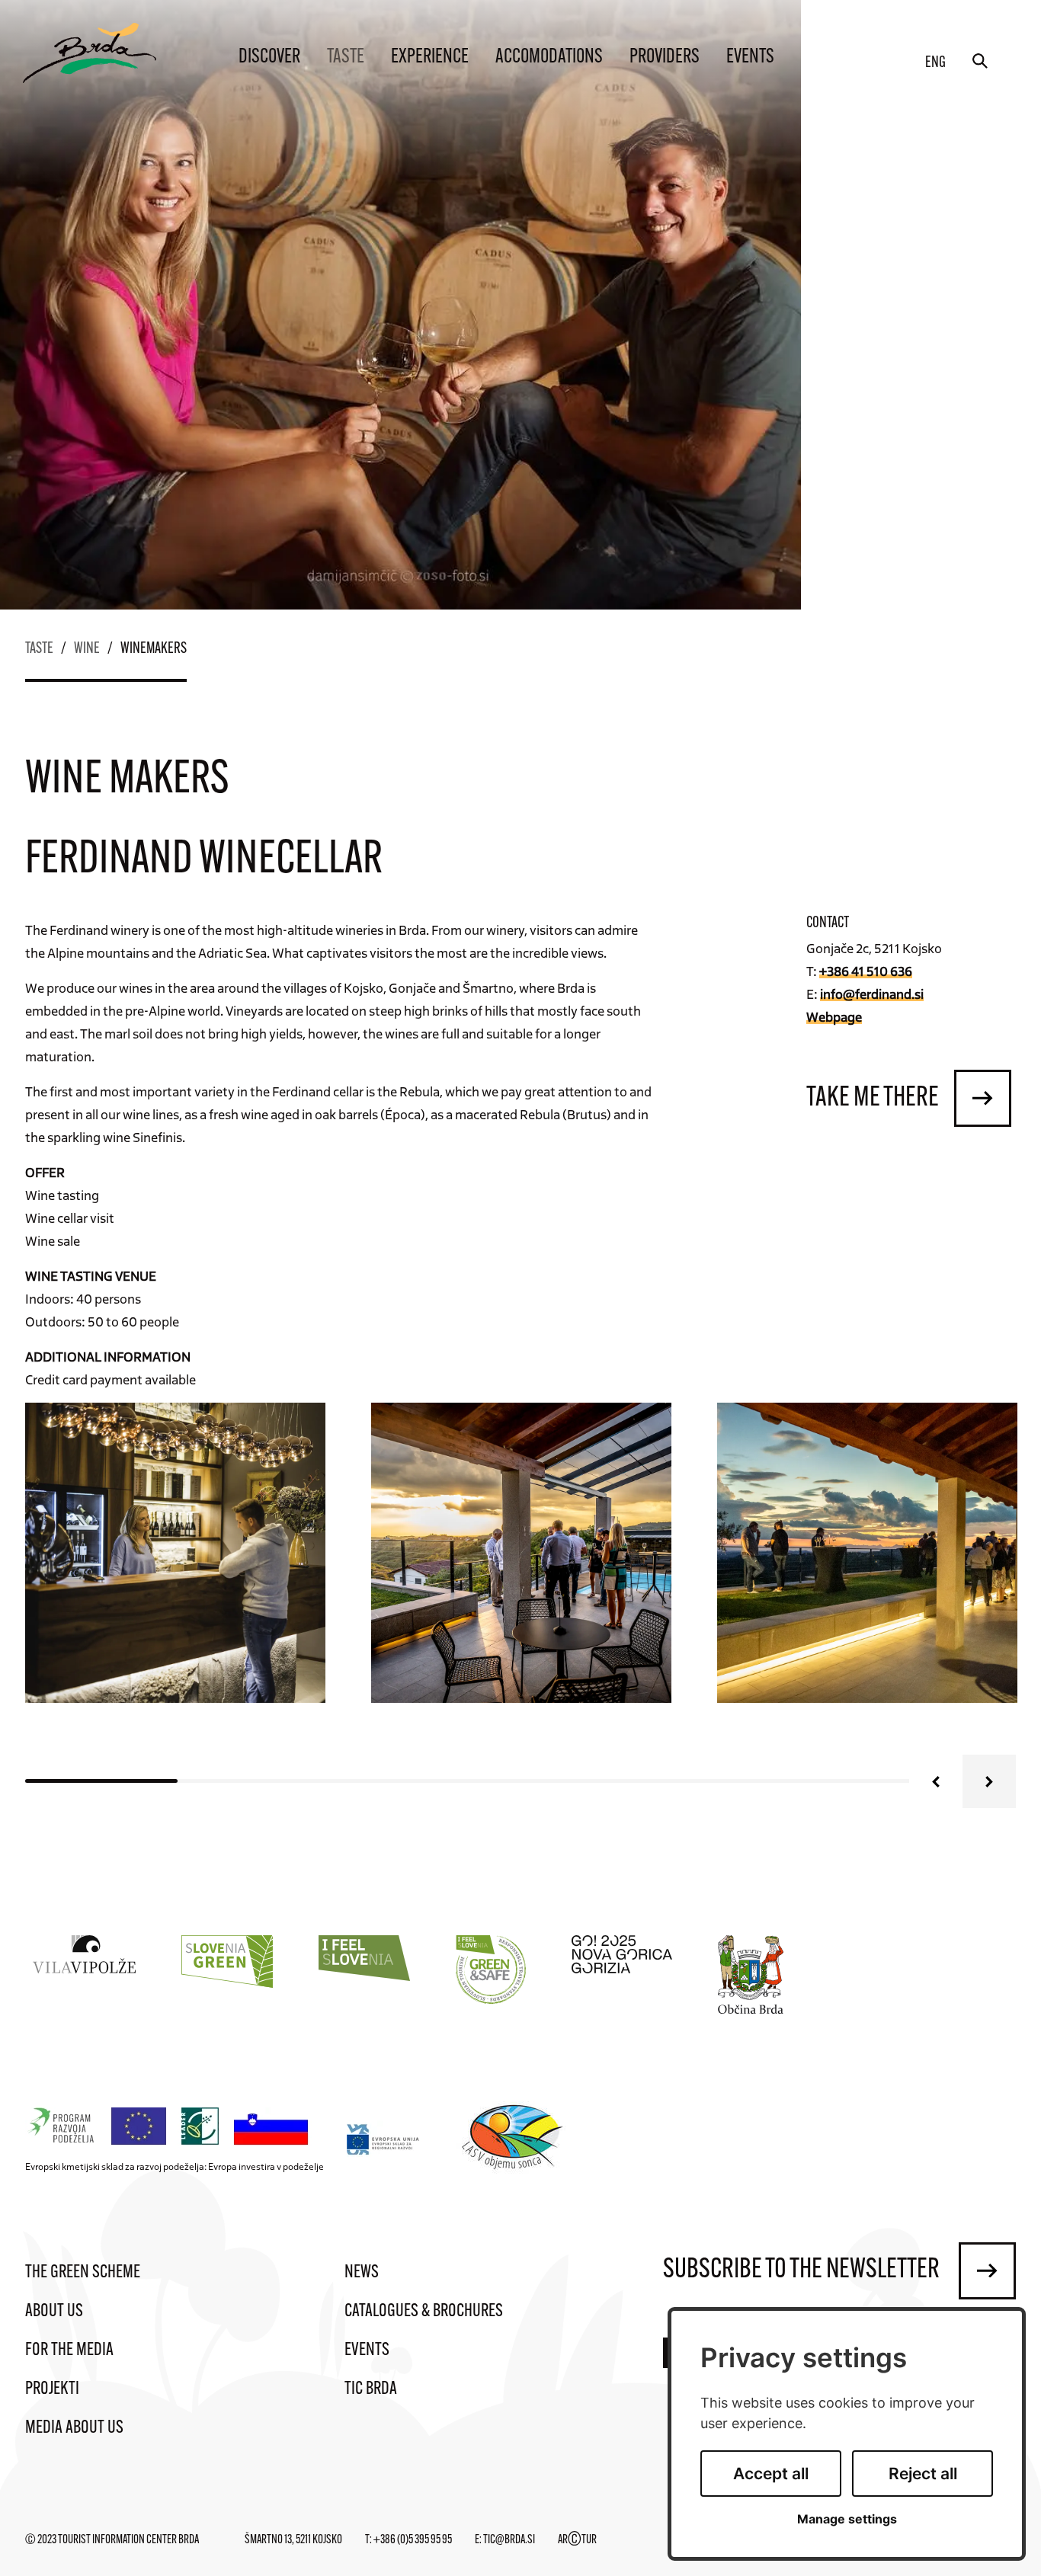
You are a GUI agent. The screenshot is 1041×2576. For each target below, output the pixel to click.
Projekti (52, 2389)
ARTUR (577, 2540)
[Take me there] (983, 1098)
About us (54, 2312)
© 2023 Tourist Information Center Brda (112, 2540)
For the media (69, 2350)
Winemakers (154, 649)
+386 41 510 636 (866, 971)
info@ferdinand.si (872, 994)
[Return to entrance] (90, 53)
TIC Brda (371, 2389)
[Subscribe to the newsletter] (987, 2271)
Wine (87, 649)
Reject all (923, 2474)
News (362, 2273)
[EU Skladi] (384, 2139)
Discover (269, 58)
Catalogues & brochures (424, 2312)
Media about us (74, 2428)
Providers (665, 58)
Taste (346, 58)
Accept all (771, 2474)
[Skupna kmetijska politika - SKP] (171, 2127)
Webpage (834, 1016)
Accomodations (549, 58)
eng (935, 63)
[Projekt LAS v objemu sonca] (515, 2139)
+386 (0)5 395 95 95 (413, 2540)
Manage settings (847, 2519)
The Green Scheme (83, 2273)
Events (750, 58)
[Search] (980, 61)
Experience (430, 58)
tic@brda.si (509, 2540)
